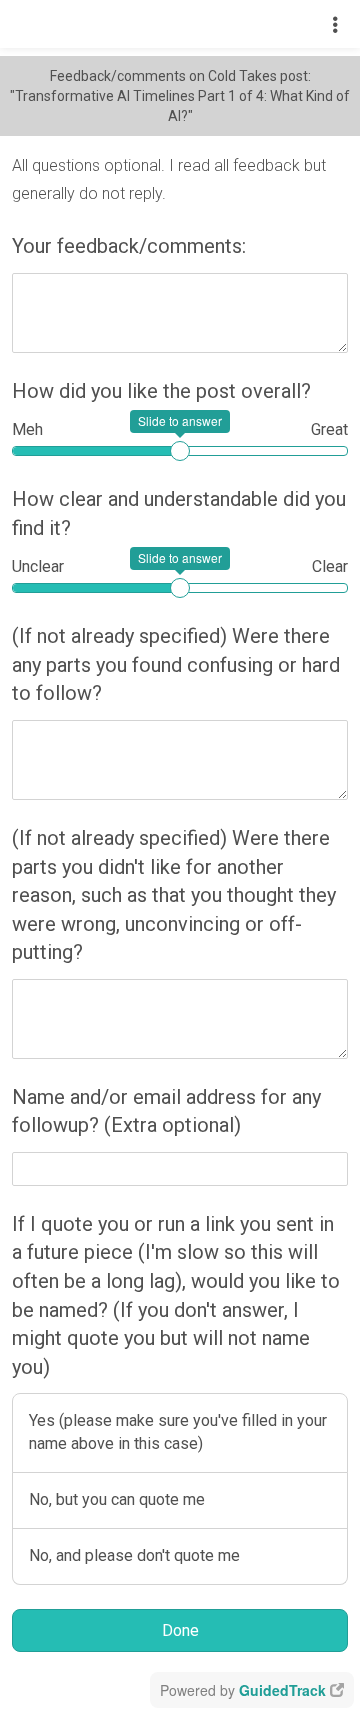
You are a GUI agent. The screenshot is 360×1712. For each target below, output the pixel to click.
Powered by (243, 1690)
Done (180, 1630)
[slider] (180, 451)
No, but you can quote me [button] (117, 1499)
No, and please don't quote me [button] (134, 1555)
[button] (336, 24)
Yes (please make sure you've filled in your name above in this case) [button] (178, 1432)
